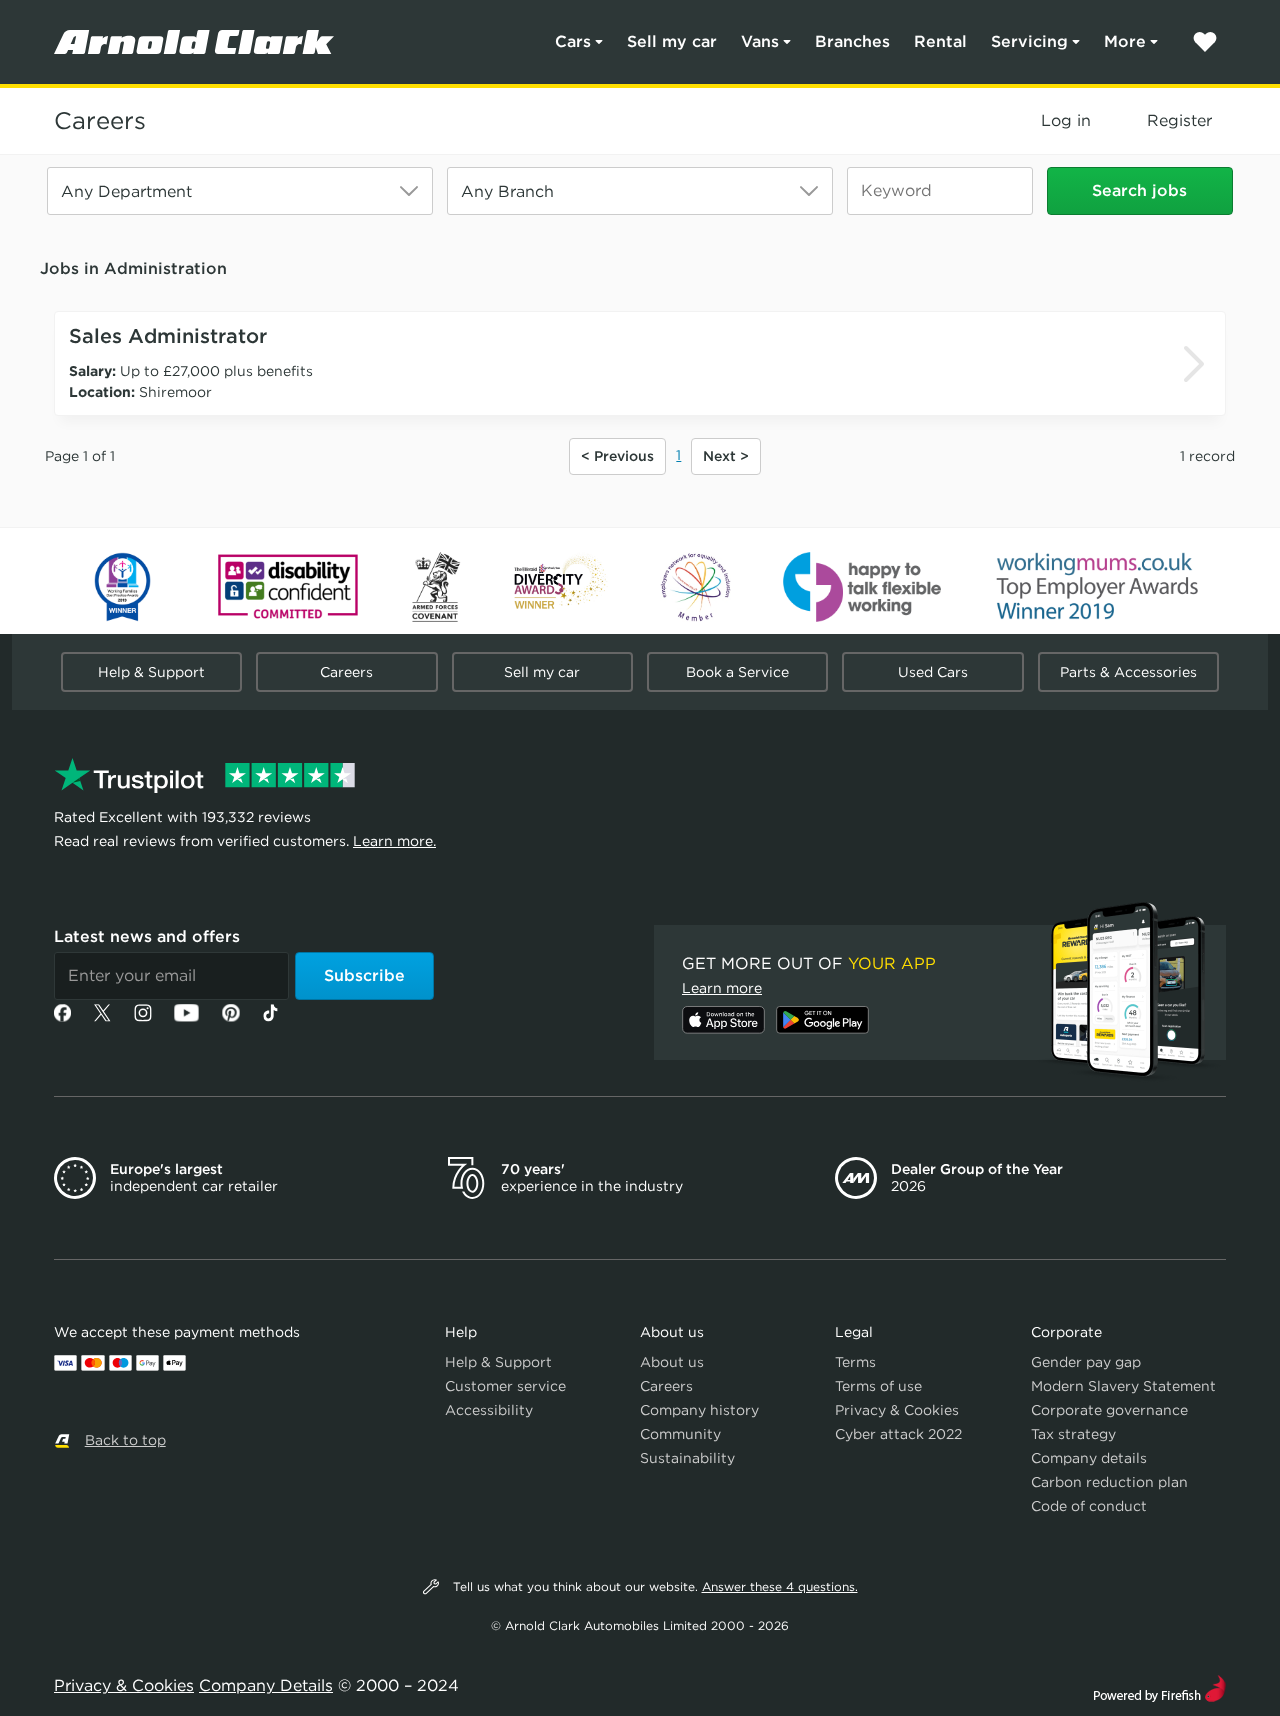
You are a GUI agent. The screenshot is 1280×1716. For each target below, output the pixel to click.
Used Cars (933, 672)
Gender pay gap (1086, 1362)
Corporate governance (1109, 1410)
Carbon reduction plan (1109, 1482)
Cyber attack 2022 (898, 1434)
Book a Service (737, 672)
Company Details (266, 1685)
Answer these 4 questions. (780, 1586)
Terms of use (878, 1386)
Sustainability (687, 1458)
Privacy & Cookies (897, 1410)
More (1125, 41)
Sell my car (672, 41)
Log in (1066, 120)
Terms (855, 1362)
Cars (573, 41)
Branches (852, 41)
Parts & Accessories (1128, 672)
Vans (760, 41)
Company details (1089, 1458)
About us (672, 1362)
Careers (100, 121)
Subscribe (364, 975)
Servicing (1029, 41)
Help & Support (151, 672)
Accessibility (489, 1410)
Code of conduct (1089, 1506)
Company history (699, 1410)
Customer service (505, 1386)
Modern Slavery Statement (1123, 1386)
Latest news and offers (147, 936)
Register (1179, 120)
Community (680, 1434)
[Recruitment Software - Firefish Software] (1159, 1686)
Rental (940, 41)
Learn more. (394, 841)
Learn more (722, 988)
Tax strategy (1073, 1434)
